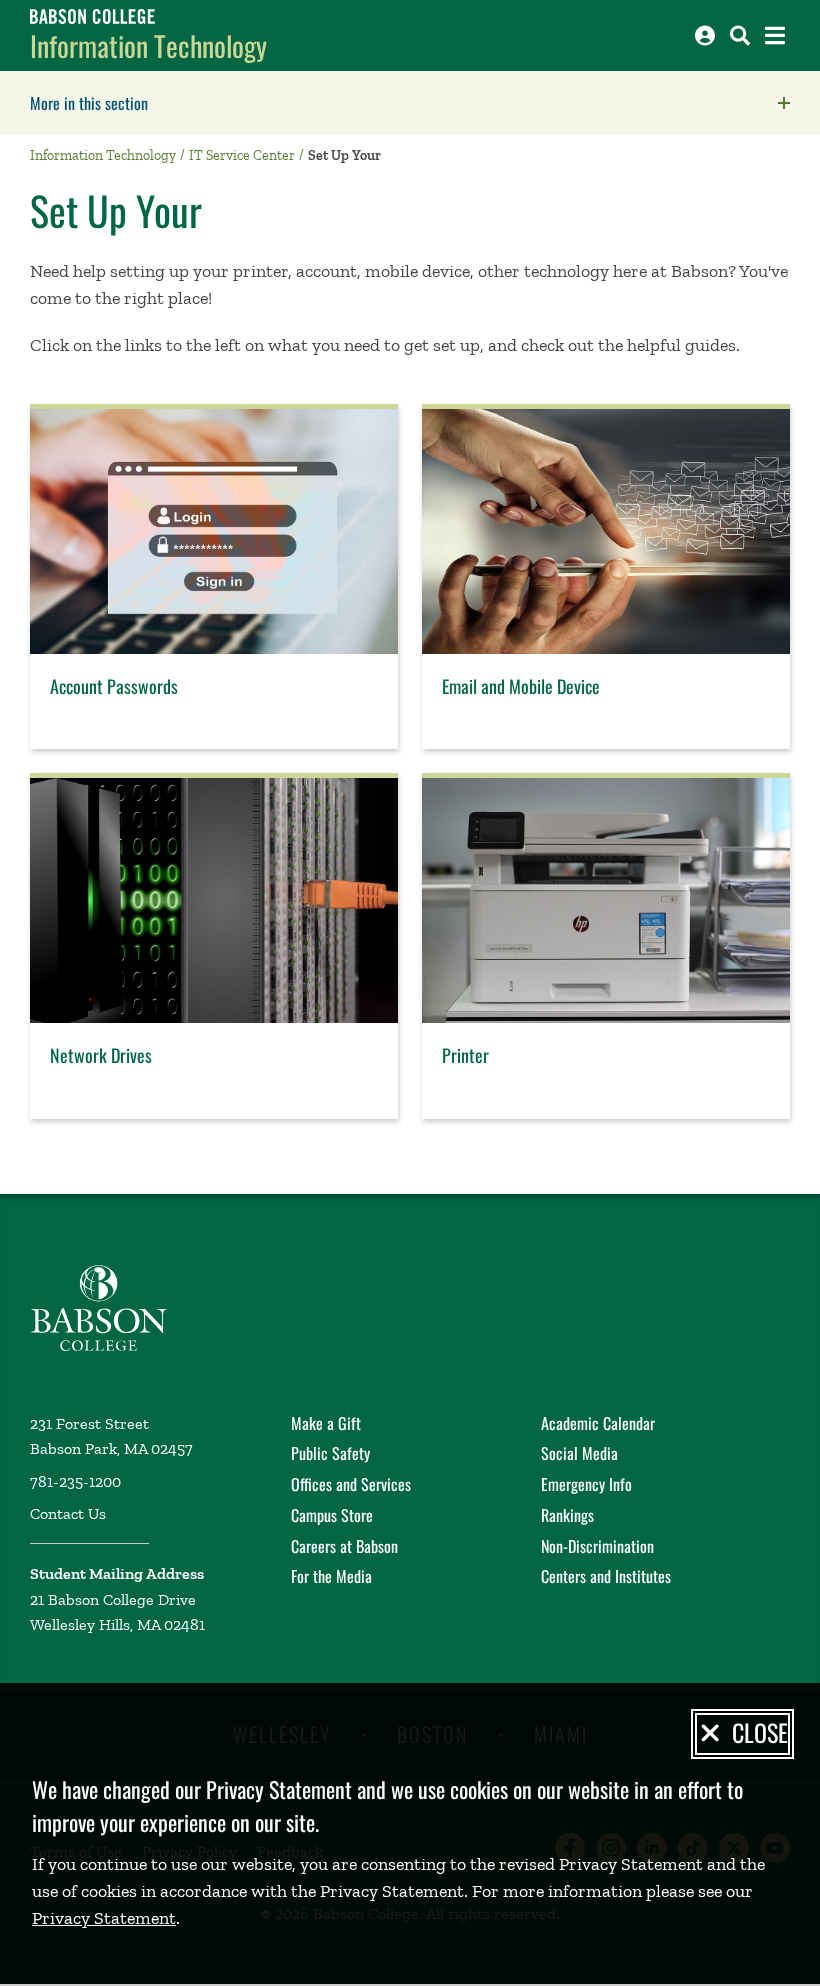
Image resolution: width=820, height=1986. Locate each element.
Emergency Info (586, 1484)
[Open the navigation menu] (775, 35)
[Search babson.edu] (740, 35)
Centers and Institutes (606, 1576)
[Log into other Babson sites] (705, 35)
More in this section (215, 103)
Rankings (567, 1515)
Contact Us (68, 1513)
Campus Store (332, 1515)
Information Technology (148, 45)
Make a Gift (326, 1423)
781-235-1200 (75, 1481)
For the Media (331, 1576)
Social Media (579, 1453)
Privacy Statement (104, 1918)
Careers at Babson (344, 1546)
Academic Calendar (598, 1423)
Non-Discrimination (597, 1546)
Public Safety (330, 1453)
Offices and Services (351, 1484)
